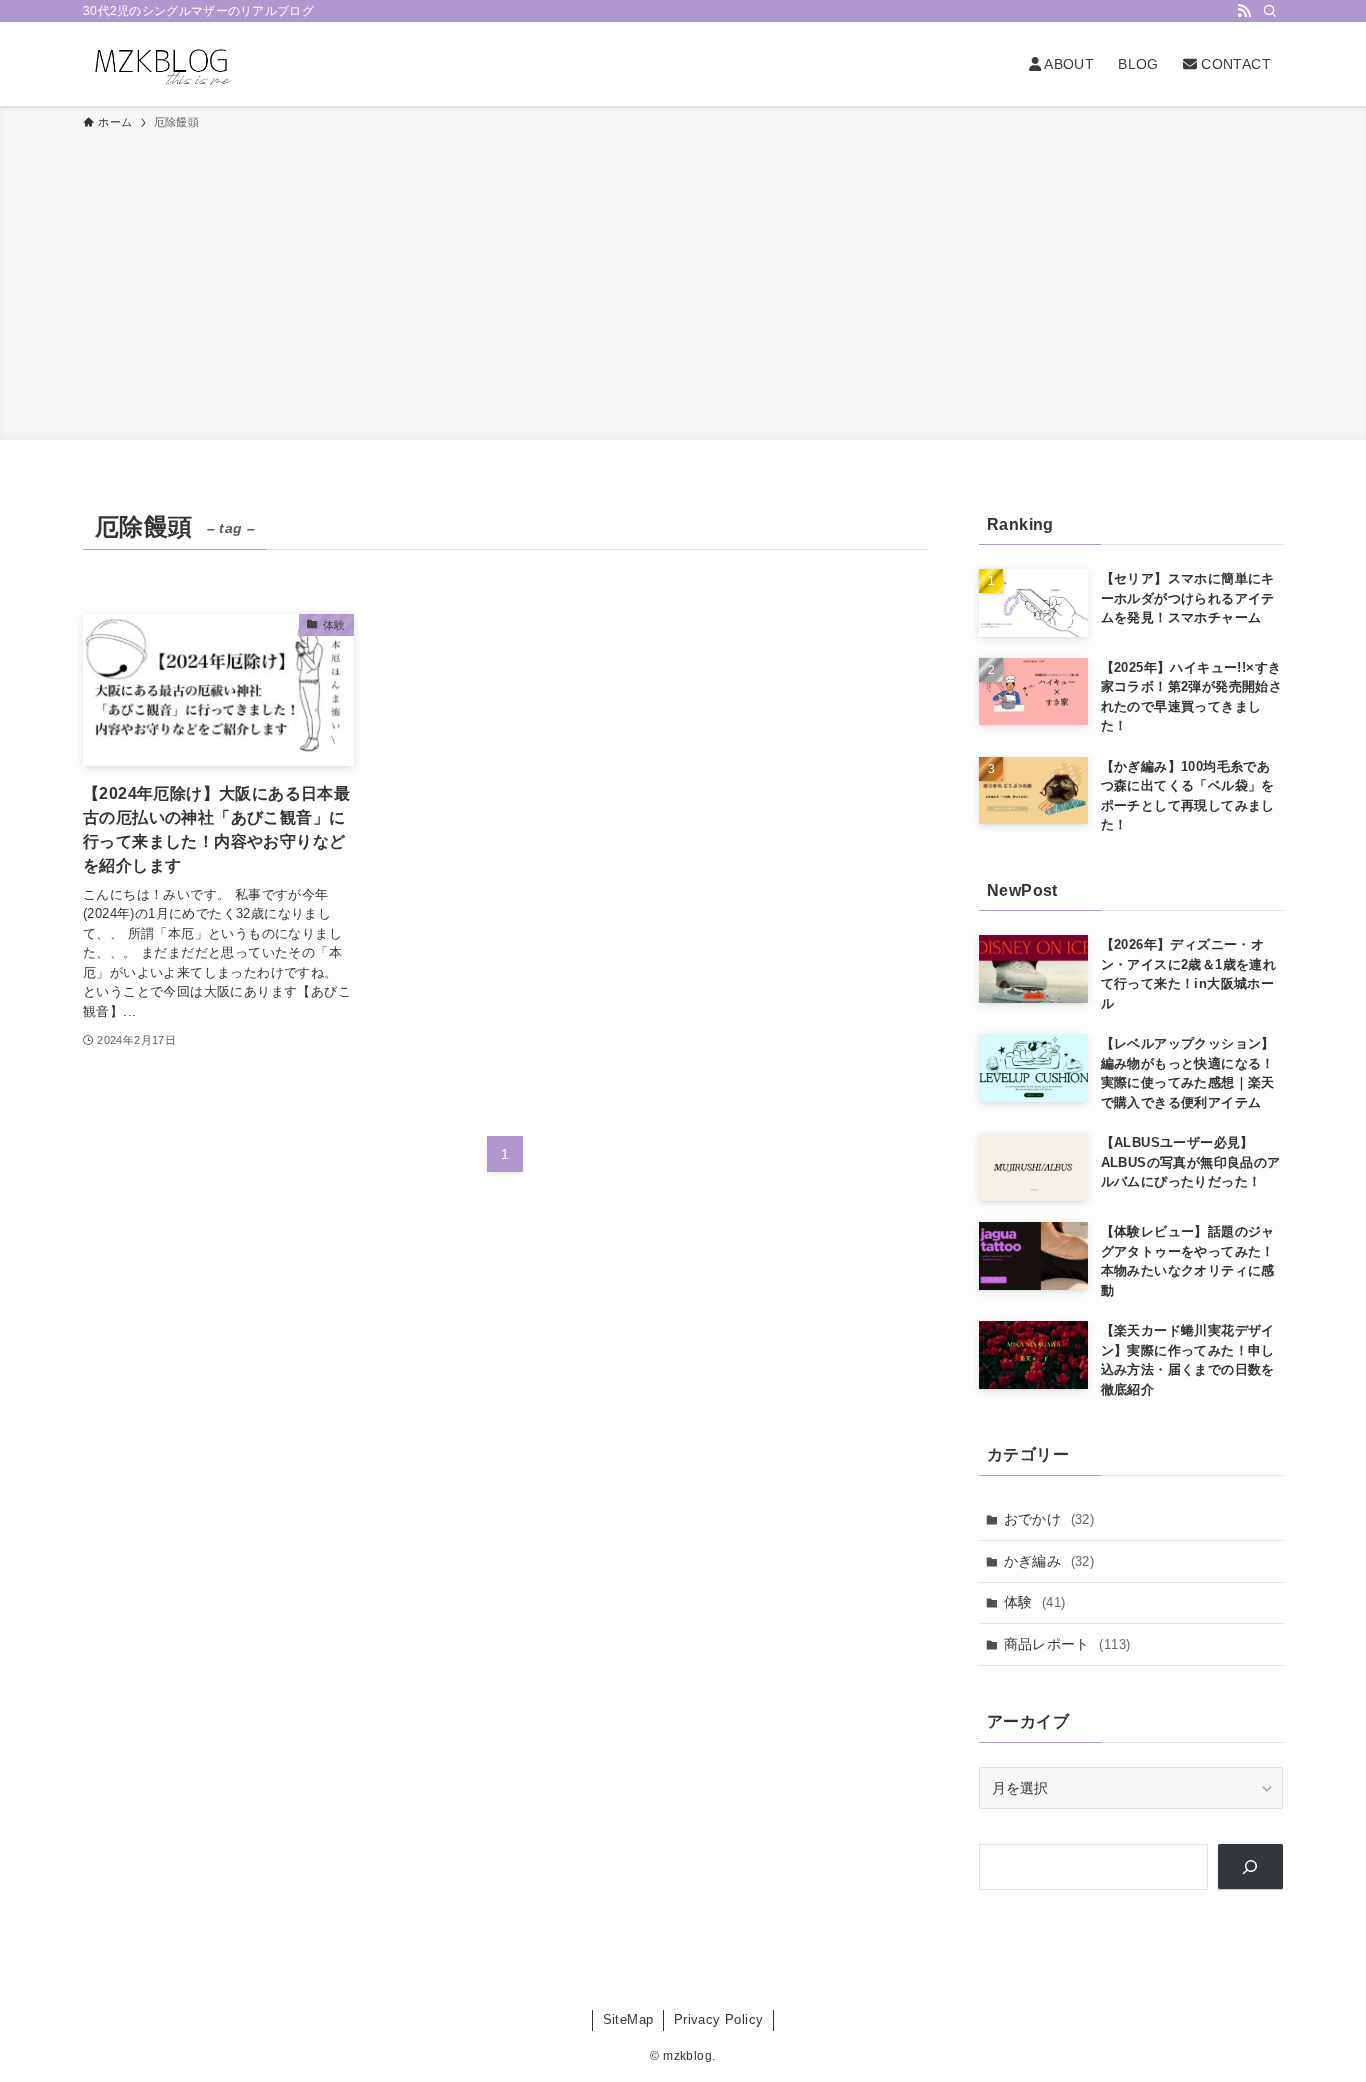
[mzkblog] (161, 64)
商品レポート (1067, 1644)
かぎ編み (1049, 1561)
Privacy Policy (719, 2019)
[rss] (1244, 11)
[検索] (1270, 11)
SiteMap (628, 2019)
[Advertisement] (683, 282)
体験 (1035, 1602)
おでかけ (1049, 1519)
